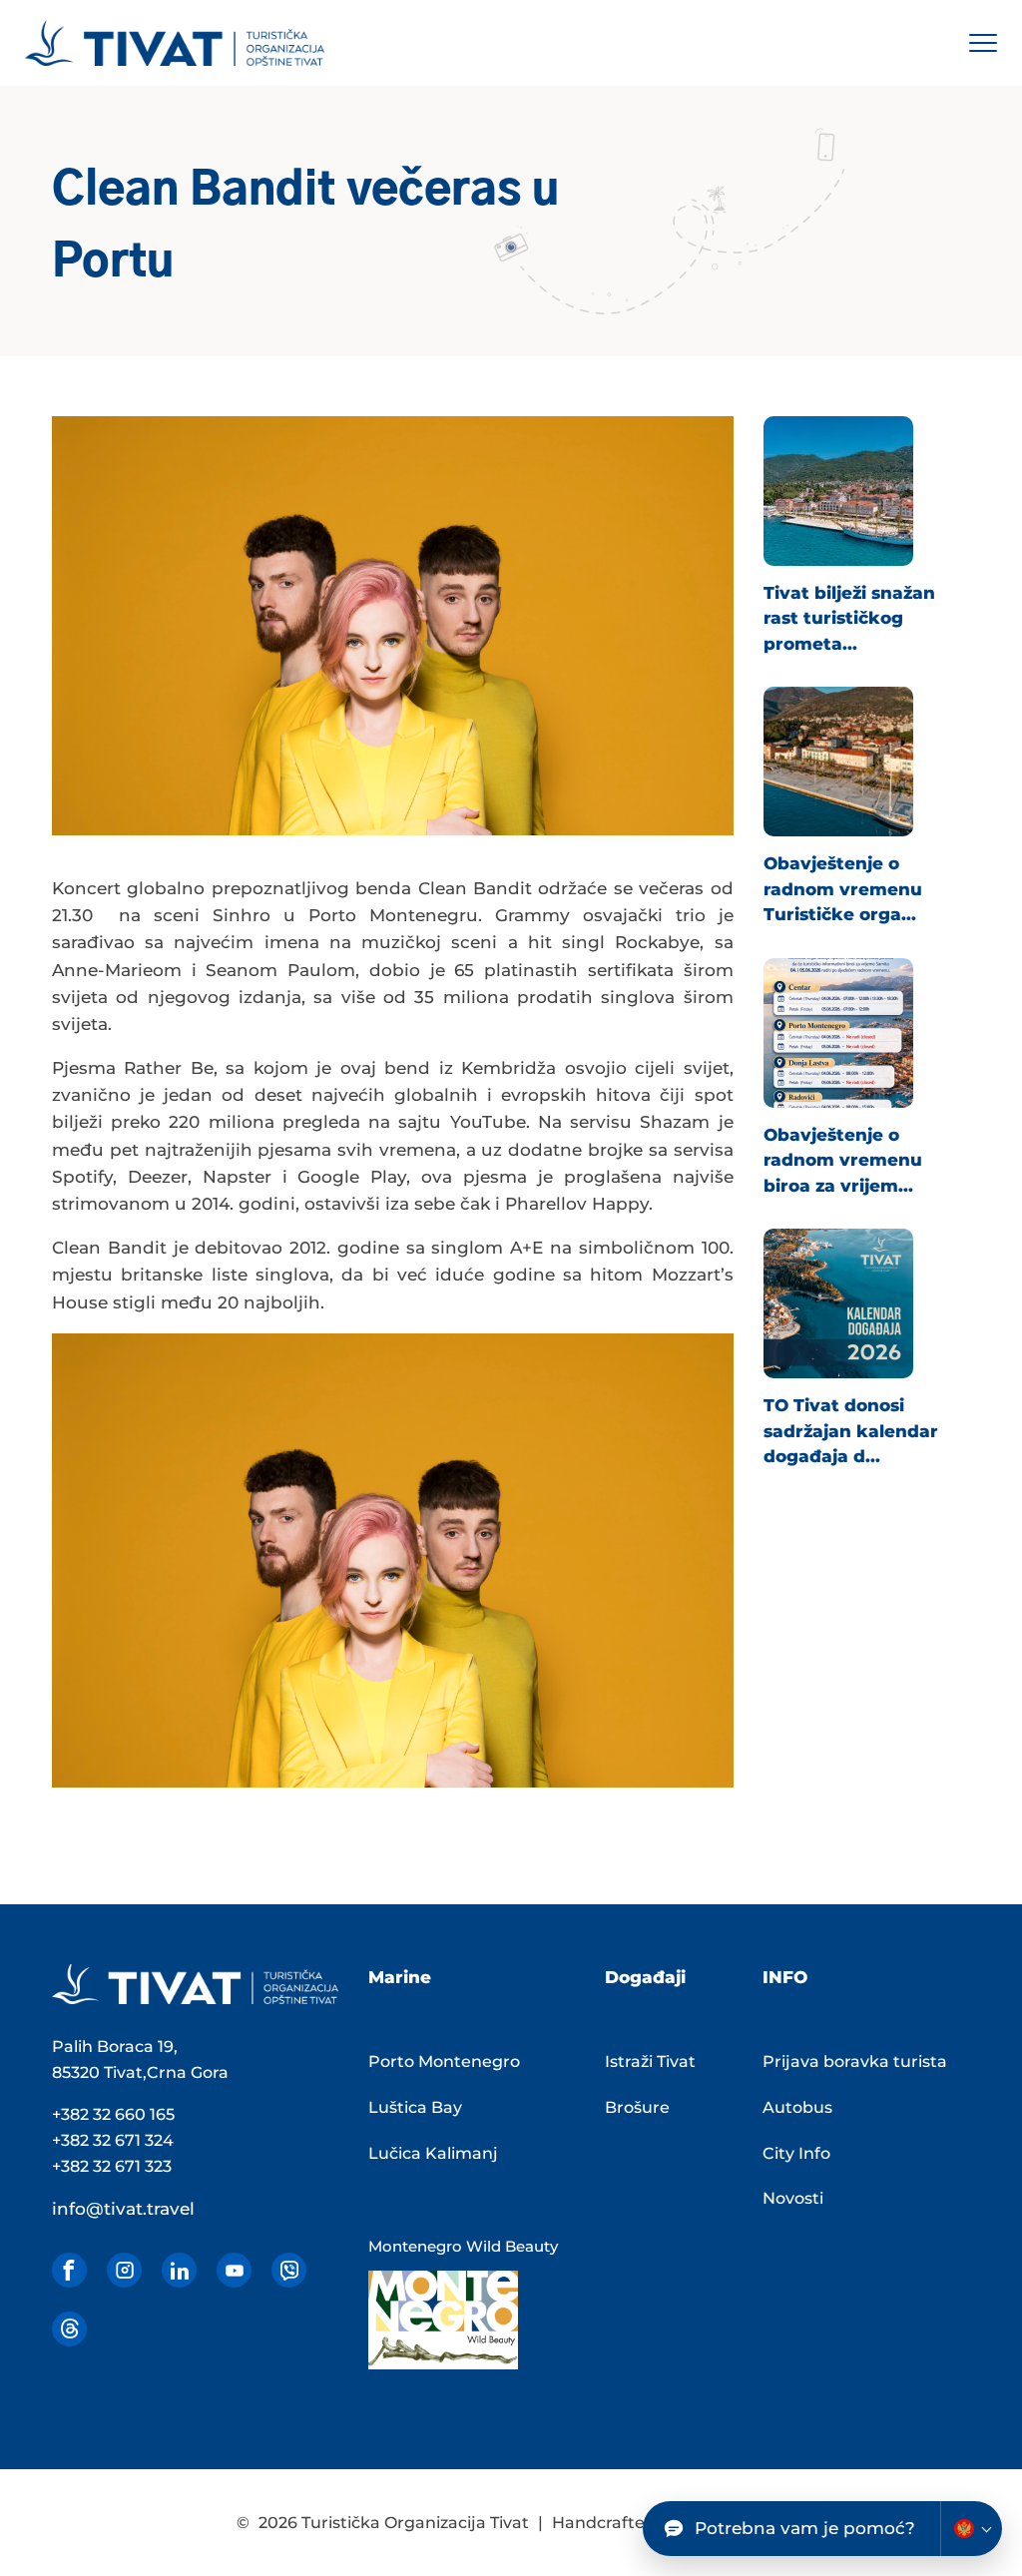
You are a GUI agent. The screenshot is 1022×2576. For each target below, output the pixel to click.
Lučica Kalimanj (433, 2153)
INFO (785, 1977)
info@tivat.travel (123, 2209)
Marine (400, 1977)
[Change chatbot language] (971, 2529)
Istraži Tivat (650, 2061)
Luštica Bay (415, 2107)
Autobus (797, 2107)
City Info (796, 2153)
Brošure (637, 2107)
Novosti (793, 2198)
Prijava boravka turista (855, 2061)
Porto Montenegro (444, 2061)
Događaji (645, 1977)
